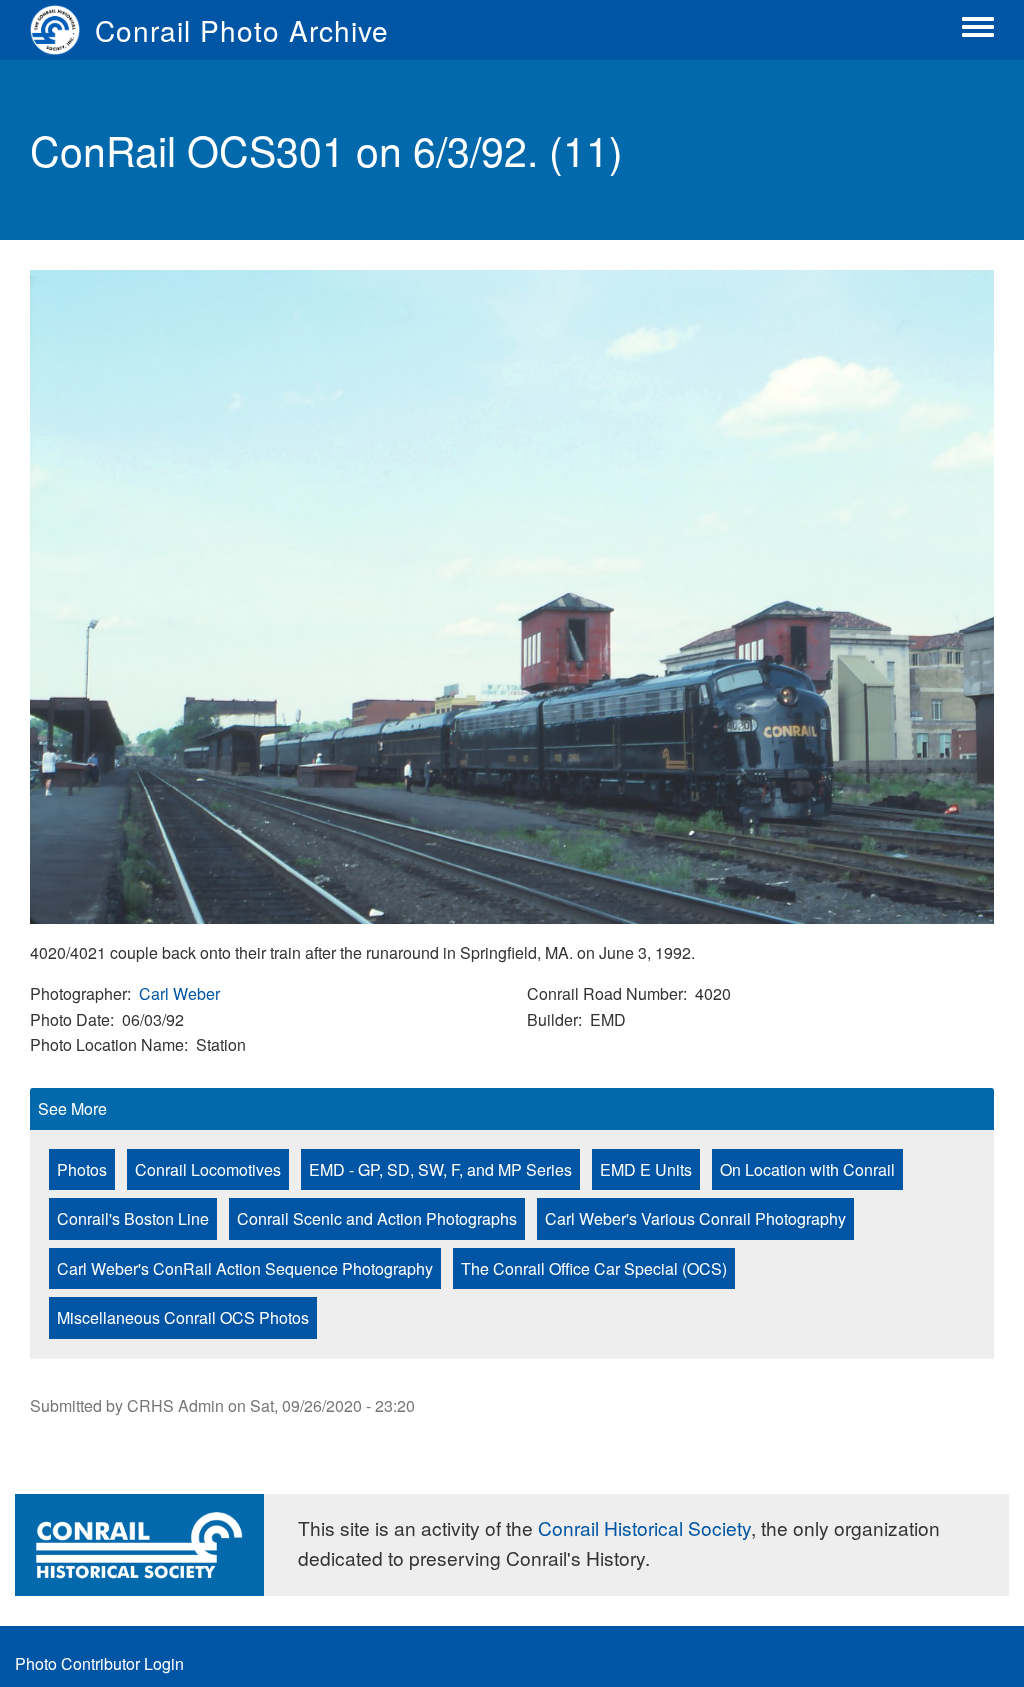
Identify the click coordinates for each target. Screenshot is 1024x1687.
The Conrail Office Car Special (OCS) (594, 1268)
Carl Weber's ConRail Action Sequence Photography (245, 1268)
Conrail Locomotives (208, 1169)
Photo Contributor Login (99, 1663)
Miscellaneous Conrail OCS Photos (183, 1317)
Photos (82, 1169)
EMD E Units (646, 1169)
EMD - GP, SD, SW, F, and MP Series (440, 1169)
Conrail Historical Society (644, 1527)
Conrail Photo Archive (242, 30)
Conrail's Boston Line (133, 1218)
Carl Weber (179, 993)
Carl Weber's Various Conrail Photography (695, 1218)
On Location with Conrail (807, 1169)
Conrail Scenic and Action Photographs (377, 1218)
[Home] (62, 30)
